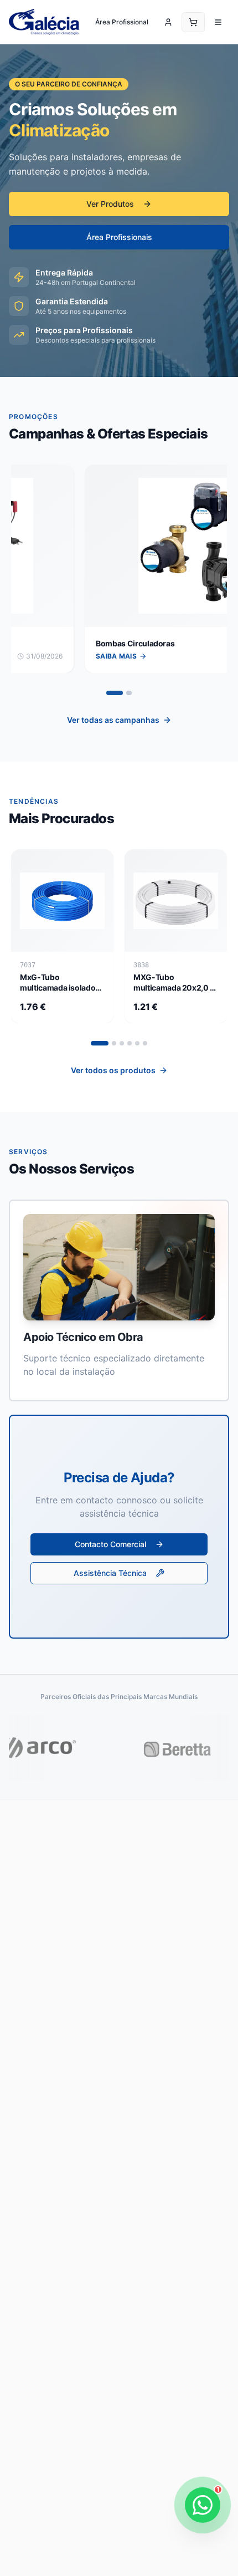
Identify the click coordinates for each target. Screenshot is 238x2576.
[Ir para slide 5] (137, 1043)
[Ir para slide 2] (130, 693)
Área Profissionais (119, 237)
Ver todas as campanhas (113, 720)
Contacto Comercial (110, 1544)
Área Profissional (122, 22)
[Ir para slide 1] (115, 693)
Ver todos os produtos (113, 1070)
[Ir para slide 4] (130, 1043)
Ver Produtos (110, 204)
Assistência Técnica (110, 1573)
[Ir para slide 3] (122, 1043)
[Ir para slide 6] (145, 1043)
